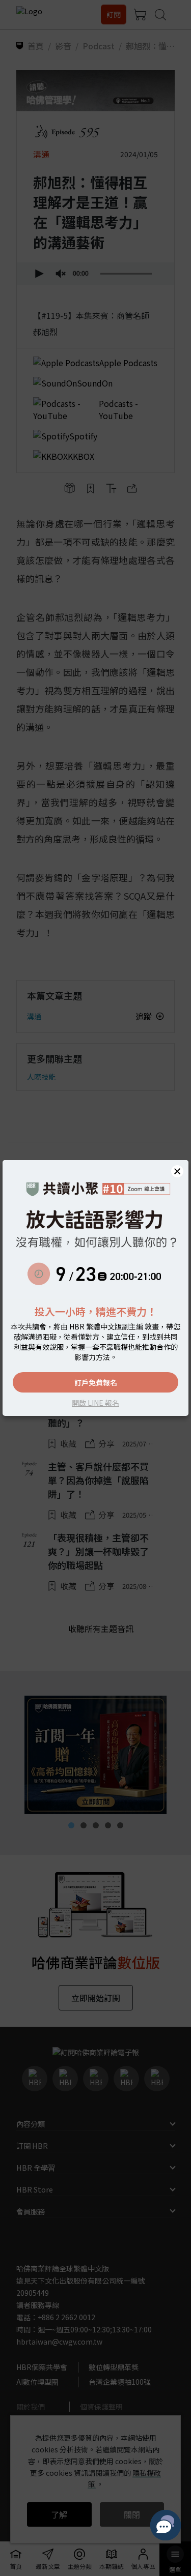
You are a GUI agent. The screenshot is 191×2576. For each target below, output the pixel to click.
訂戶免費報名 (96, 1382)
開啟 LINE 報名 (95, 1403)
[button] (177, 1171)
